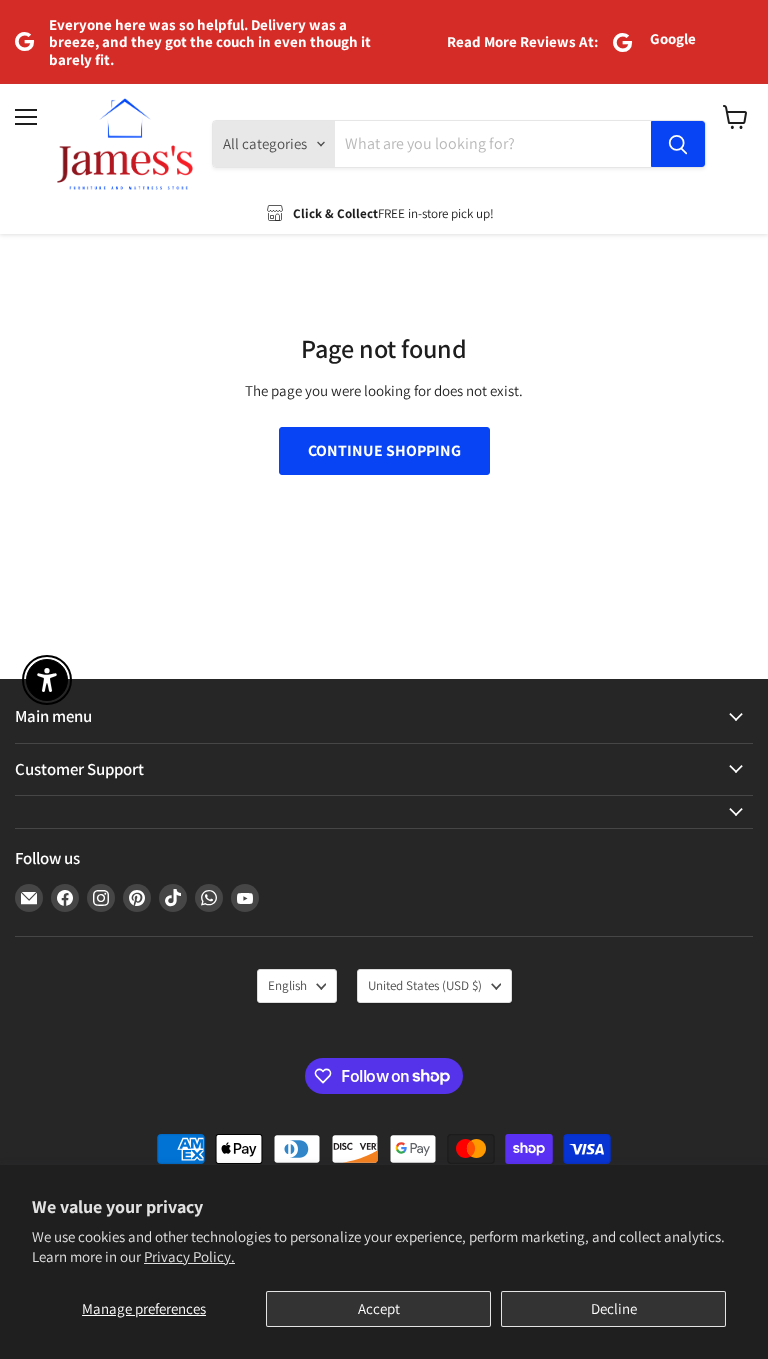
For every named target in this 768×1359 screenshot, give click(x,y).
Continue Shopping (384, 450)
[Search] (678, 144)
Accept (379, 1308)
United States (425, 985)
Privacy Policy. (189, 1256)
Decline (614, 1308)
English (287, 985)
